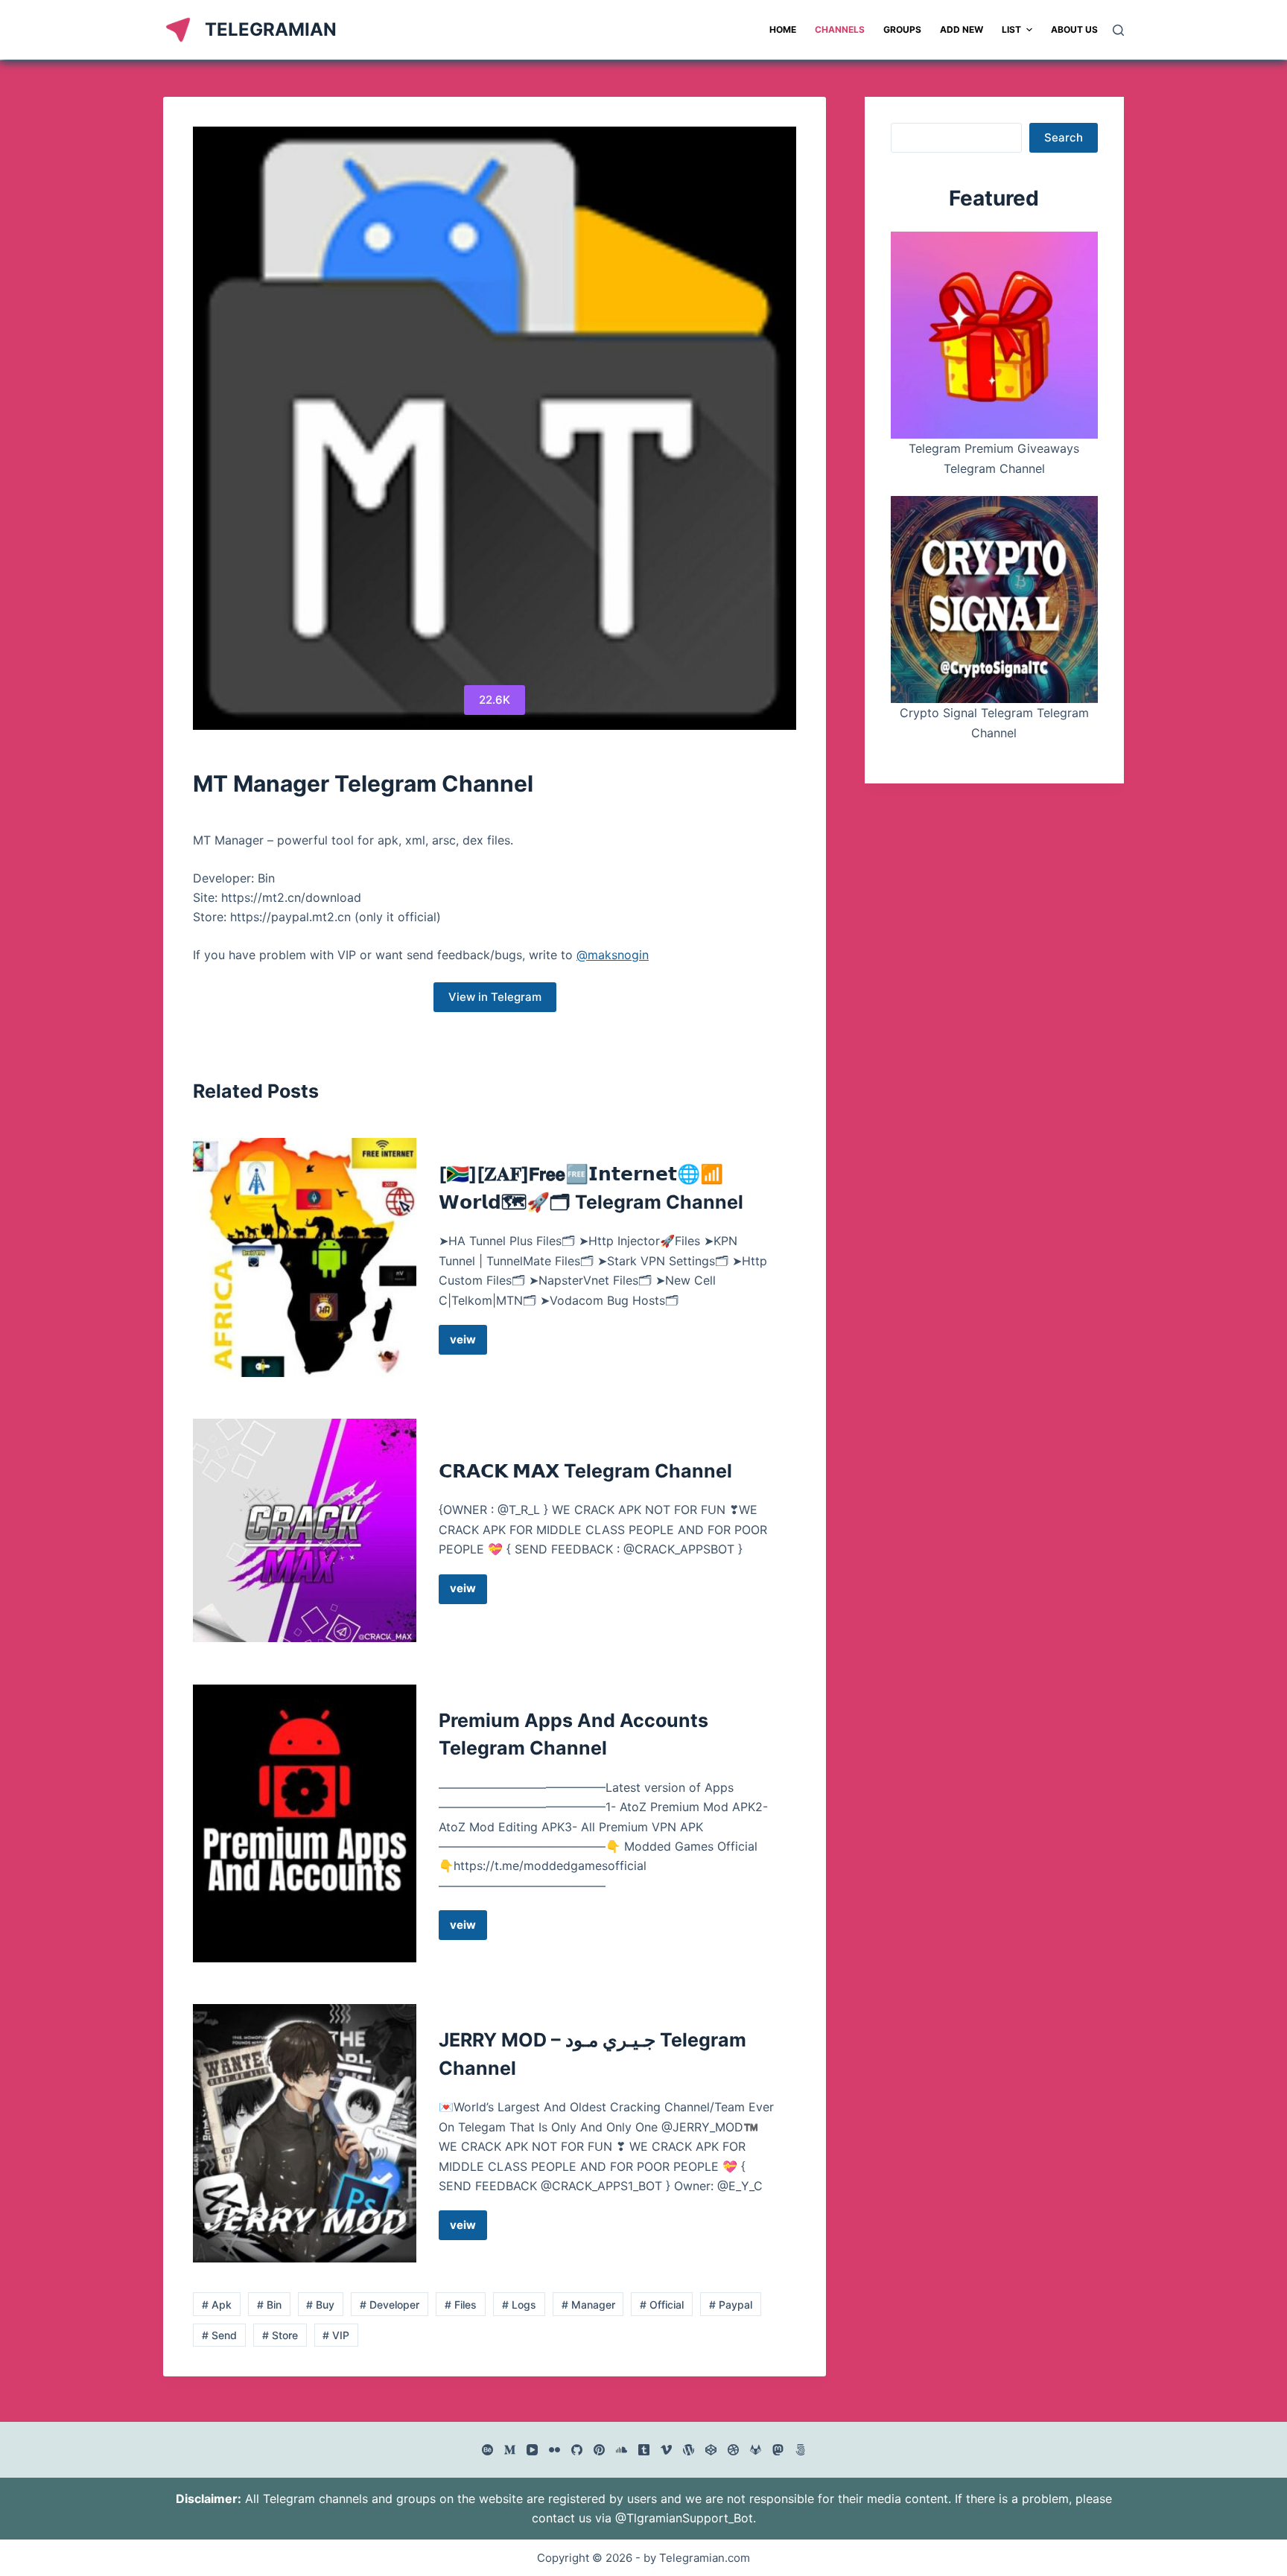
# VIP (336, 2335)
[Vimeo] (666, 2450)
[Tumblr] (644, 2450)
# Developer (390, 2305)
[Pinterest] (599, 2450)
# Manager (588, 2305)
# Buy (320, 2305)
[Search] (1118, 30)
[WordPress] (689, 2450)
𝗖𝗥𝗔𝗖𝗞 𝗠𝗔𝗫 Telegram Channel (585, 1471)
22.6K (495, 700)
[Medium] (510, 2450)
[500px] (800, 2450)
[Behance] (487, 2450)
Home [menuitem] (783, 29)
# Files (461, 2305)
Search (1064, 137)
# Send (219, 2335)
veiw (468, 1343)
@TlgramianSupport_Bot (684, 2518)
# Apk (217, 2305)
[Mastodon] (778, 2450)
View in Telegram (495, 997)
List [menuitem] (1011, 29)
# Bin (269, 2305)
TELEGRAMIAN (271, 29)
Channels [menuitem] (840, 29)
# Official (662, 2305)
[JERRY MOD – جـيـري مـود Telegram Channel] (305, 2133)
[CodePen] (711, 2450)
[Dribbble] (733, 2450)
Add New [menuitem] (962, 29)
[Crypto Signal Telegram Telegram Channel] (994, 600)
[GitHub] (577, 2450)
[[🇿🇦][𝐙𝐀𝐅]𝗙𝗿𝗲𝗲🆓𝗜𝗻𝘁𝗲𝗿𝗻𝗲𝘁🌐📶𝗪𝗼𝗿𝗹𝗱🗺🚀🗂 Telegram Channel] (305, 1257)
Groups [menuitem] (902, 29)
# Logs (519, 2305)
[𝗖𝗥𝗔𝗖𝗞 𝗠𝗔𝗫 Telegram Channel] (305, 1530)
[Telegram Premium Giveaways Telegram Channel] (994, 335)
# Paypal (731, 2305)
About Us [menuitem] (1074, 29)
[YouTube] (532, 2450)
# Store (280, 2335)
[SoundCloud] (622, 2450)
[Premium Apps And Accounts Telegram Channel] (305, 1823)
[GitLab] (756, 2450)
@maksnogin (613, 955)
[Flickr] (554, 2450)
